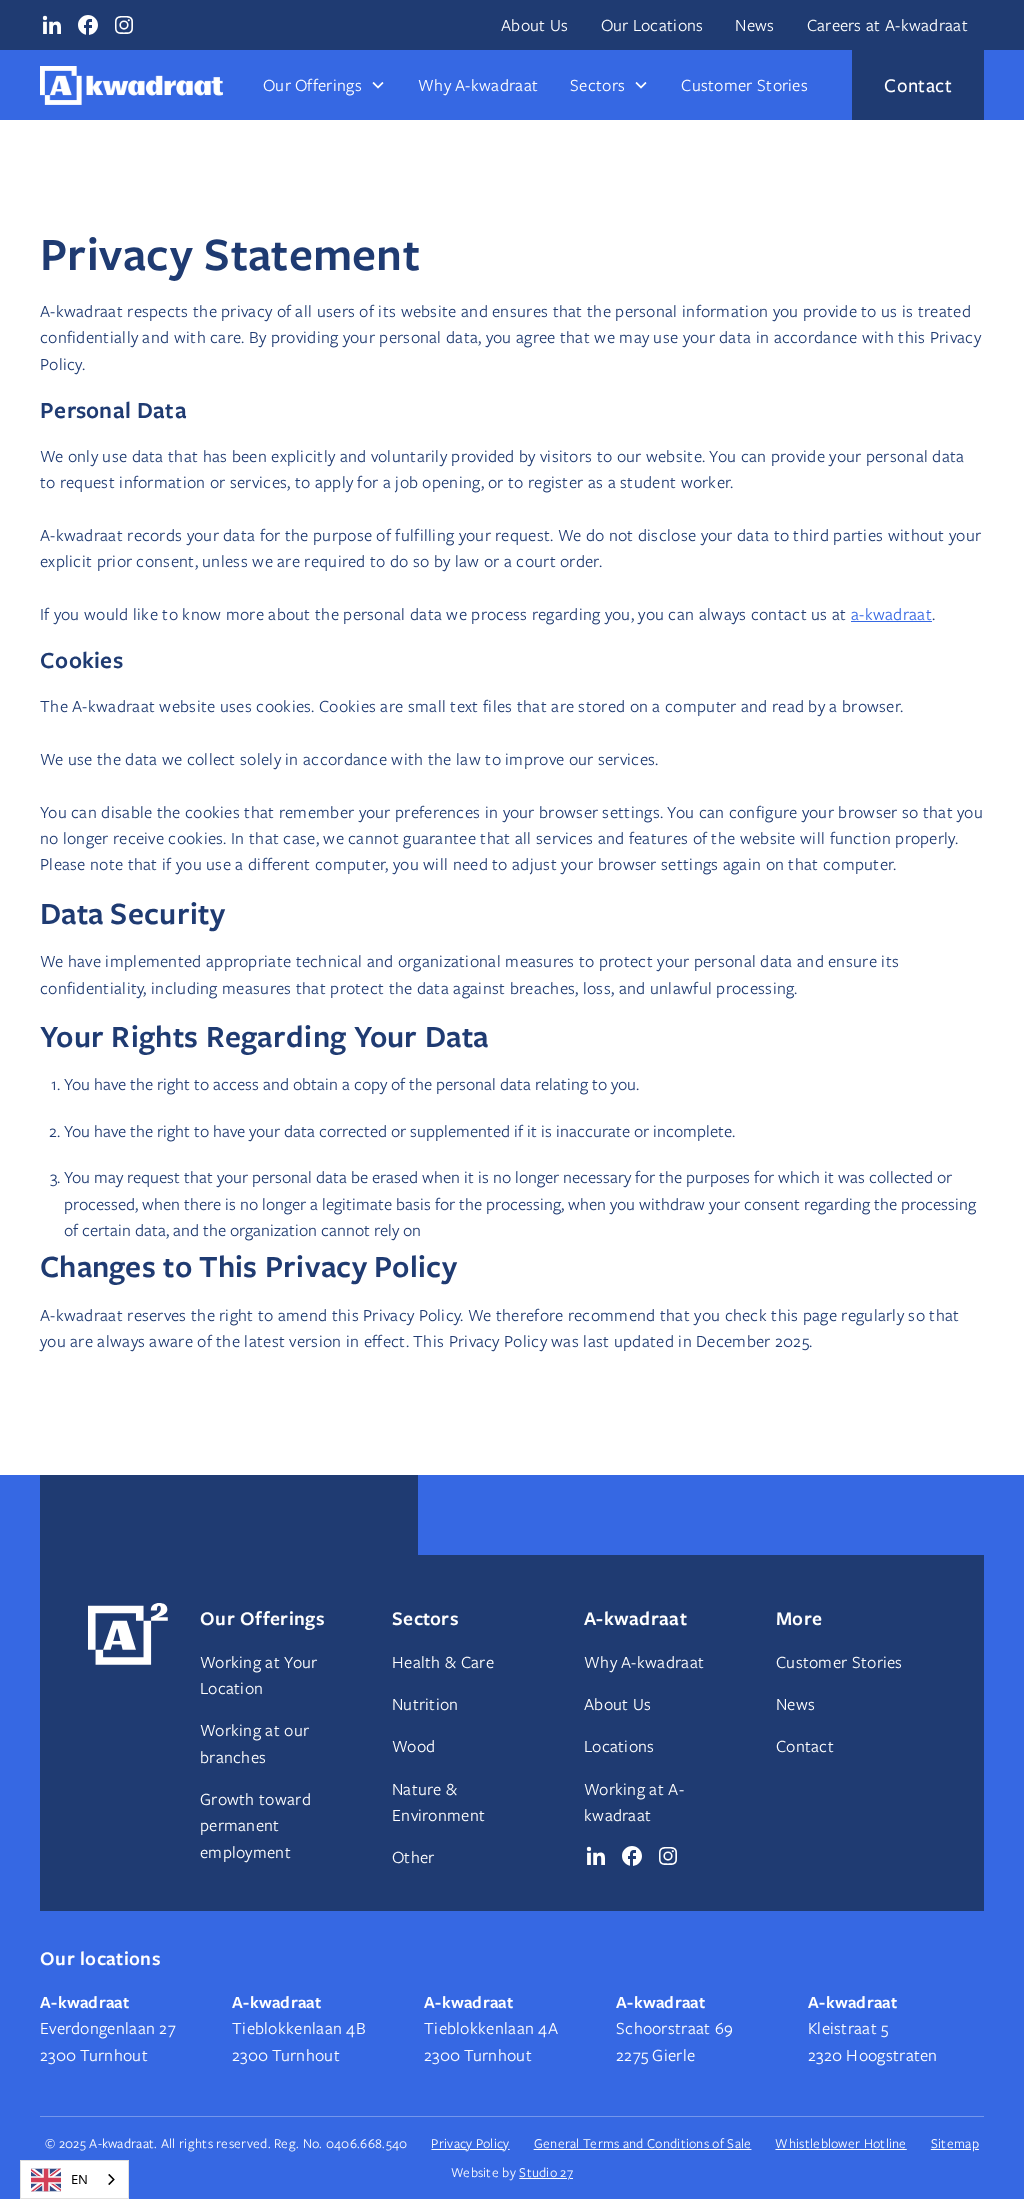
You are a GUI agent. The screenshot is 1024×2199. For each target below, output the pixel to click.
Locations (619, 1746)
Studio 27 (546, 2172)
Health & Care (443, 1662)
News (754, 25)
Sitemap (955, 2143)
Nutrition (425, 1704)
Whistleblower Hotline (840, 2143)
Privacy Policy (470, 2143)
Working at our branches (254, 1743)
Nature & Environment (438, 1802)
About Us (534, 25)
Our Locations (652, 25)
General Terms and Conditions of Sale (643, 2143)
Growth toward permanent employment (255, 1825)
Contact (805, 1746)
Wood (413, 1746)
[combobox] (74, 2179)
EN (79, 2179)
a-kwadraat (891, 614)
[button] (324, 85)
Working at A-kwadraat (634, 1802)
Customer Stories (744, 85)
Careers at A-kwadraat (887, 25)
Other (413, 1857)
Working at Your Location (259, 1675)
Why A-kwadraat (478, 85)
